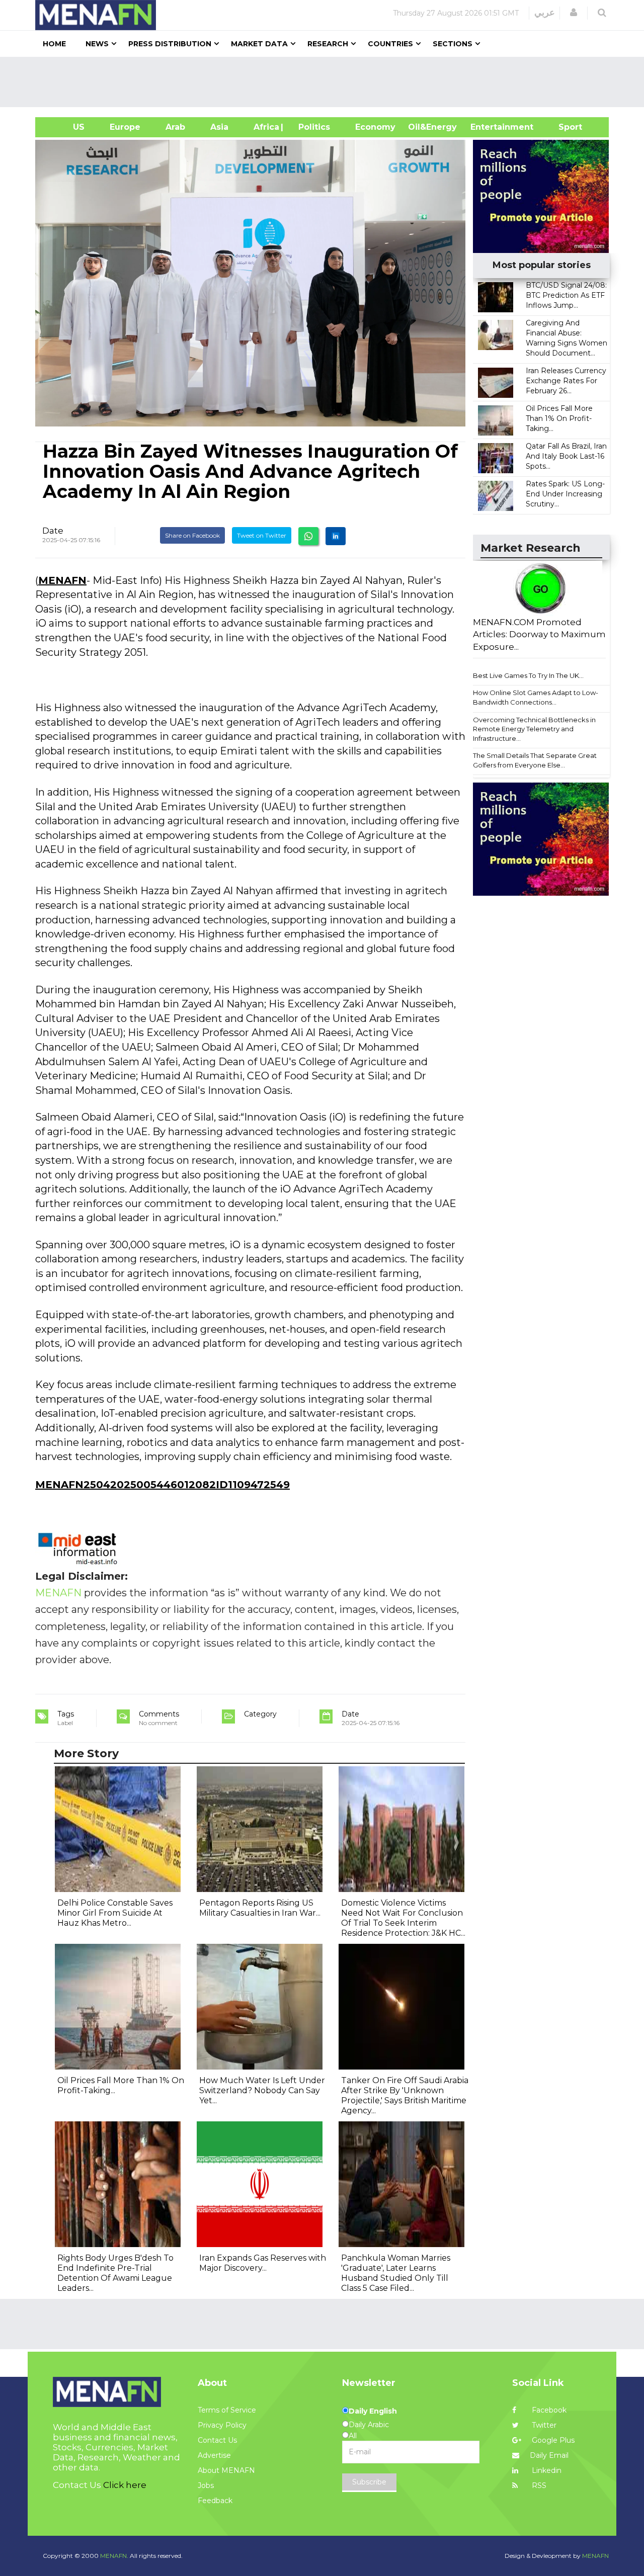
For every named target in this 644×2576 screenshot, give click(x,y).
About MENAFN (226, 2470)
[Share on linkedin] (336, 536)
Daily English (373, 2411)
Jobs (206, 2485)
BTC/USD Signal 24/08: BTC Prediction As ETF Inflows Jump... (566, 295)
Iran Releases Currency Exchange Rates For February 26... (566, 381)
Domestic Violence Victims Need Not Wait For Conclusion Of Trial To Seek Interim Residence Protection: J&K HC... (403, 1918)
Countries (390, 44)
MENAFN (62, 580)
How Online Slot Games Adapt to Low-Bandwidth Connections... (536, 697)
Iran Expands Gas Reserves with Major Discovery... (263, 2263)
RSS (538, 2485)
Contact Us (217, 2440)
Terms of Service (227, 2410)
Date (53, 531)
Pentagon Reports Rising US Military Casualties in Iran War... (260, 1908)
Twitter (543, 2425)
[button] (574, 13)
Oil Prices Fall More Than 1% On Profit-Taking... (559, 418)
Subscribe (369, 2482)
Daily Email (549, 2455)
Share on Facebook (192, 535)
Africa (265, 127)
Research (328, 44)
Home (54, 44)
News (97, 44)
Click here (125, 2485)
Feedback (215, 2501)
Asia (219, 127)
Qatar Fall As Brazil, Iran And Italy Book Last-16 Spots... (566, 456)
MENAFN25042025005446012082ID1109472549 (163, 1485)
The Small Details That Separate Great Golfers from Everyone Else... (535, 760)
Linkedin (546, 2470)
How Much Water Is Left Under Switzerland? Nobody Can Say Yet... (262, 2090)
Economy (375, 127)
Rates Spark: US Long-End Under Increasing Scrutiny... (565, 494)
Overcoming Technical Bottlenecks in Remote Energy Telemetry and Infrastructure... (534, 729)
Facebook (548, 2410)
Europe (125, 127)
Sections (453, 44)
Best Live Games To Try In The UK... (528, 675)
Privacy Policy (222, 2425)
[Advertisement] (326, 82)
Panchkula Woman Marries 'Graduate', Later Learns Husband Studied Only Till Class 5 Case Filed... (396, 2273)
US (66, 127)
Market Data (259, 44)
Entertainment (487, 127)
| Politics (312, 127)
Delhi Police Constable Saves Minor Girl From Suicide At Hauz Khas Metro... (115, 1913)
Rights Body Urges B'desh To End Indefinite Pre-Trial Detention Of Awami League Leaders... (115, 2273)
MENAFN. (114, 2556)
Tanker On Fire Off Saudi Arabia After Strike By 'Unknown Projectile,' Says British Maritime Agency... (405, 2095)
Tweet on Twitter (262, 535)
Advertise (214, 2455)
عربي (545, 13)
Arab (175, 127)
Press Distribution (170, 44)
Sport (564, 127)
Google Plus (552, 2440)
